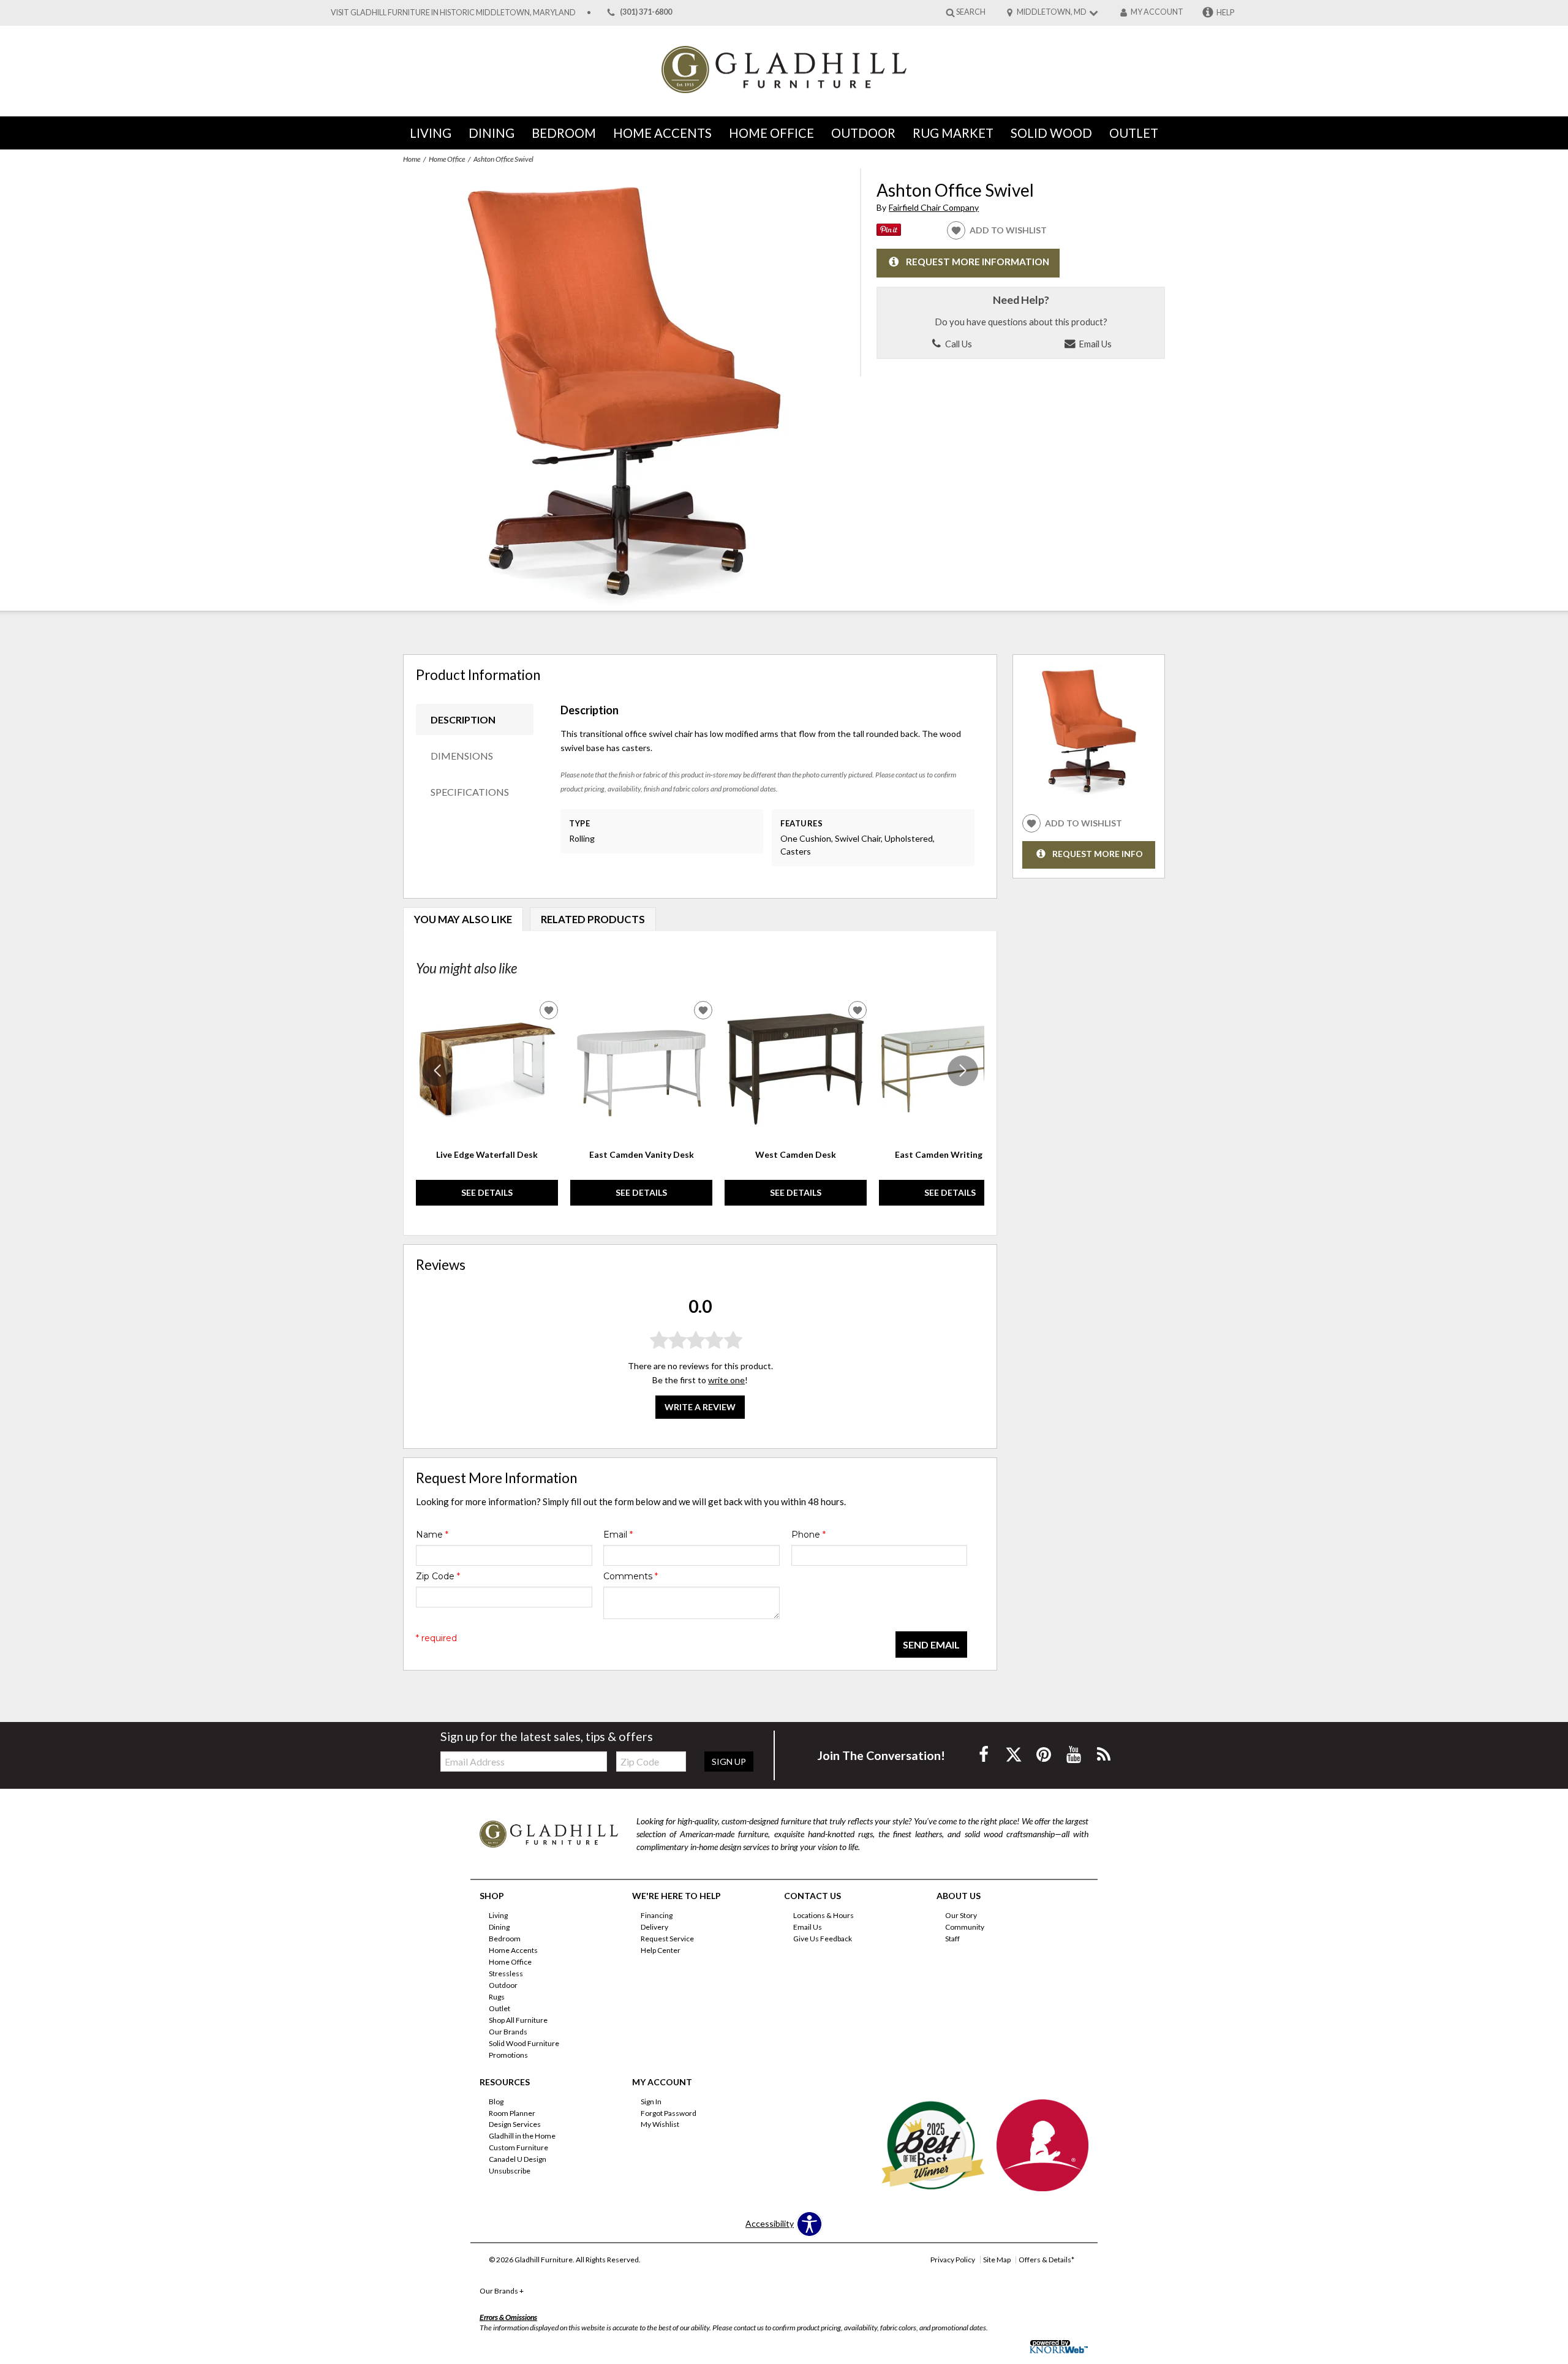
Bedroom (564, 133)
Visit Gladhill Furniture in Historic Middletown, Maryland (453, 13)
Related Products (593, 919)
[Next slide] (963, 1071)
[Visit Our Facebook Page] (985, 1754)
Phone (809, 1535)
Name (432, 1535)
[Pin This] (889, 232)
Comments (631, 1576)
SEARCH (971, 12)
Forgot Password (669, 2113)
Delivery (654, 1927)
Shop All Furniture (518, 2020)
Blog (496, 2101)
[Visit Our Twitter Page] (1015, 1754)
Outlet (1134, 133)
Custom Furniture (518, 2147)
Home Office (771, 133)
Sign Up (729, 1762)
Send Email (931, 1645)
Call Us (958, 344)
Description (463, 719)
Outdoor (863, 133)
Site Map (997, 2260)
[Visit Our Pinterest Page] (1045, 1754)
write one (726, 1380)
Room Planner (512, 2113)
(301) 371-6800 (646, 13)
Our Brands (508, 2032)
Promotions (508, 2055)
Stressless (506, 1973)
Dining (492, 133)
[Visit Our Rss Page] (1104, 1754)
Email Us (1094, 344)
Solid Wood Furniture (524, 2043)
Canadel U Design (518, 2159)
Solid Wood (1051, 133)
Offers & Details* (1046, 2260)
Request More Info (1098, 854)
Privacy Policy (953, 2260)
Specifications (470, 792)
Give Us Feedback (823, 1939)
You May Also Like (463, 919)
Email (618, 1535)
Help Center (661, 1950)
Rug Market (953, 133)
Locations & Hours (824, 1915)
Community (965, 1927)
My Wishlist (660, 2124)
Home (412, 159)
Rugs (497, 1997)
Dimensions (462, 756)
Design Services (515, 2124)
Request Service (667, 1939)
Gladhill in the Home (522, 2136)
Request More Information (978, 262)
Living (431, 133)
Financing (657, 1915)
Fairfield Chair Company (934, 207)
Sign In (651, 2101)
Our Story (961, 1915)
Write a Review (700, 1407)
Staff (952, 1939)
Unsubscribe (510, 2171)
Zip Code (438, 1576)
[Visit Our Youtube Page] (1075, 1754)
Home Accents (662, 133)
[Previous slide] (437, 1071)
